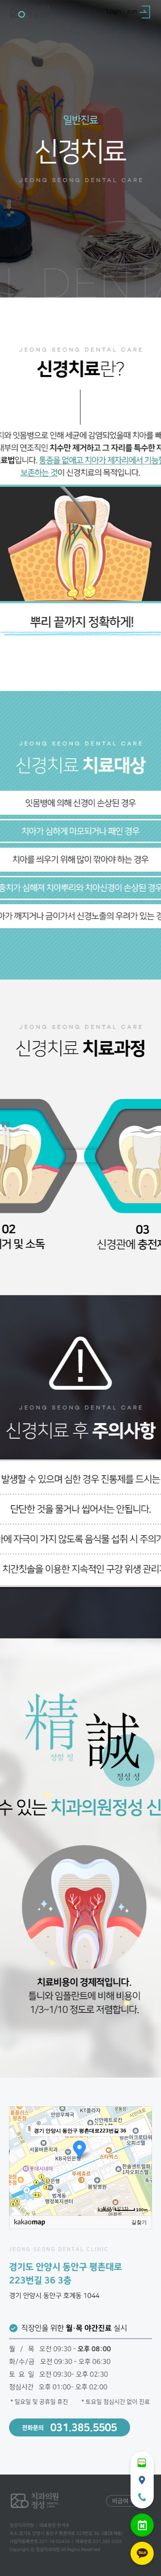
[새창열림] (142, 2463)
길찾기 (139, 2222)
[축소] (141, 2159)
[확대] (141, 2145)
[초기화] (141, 2176)
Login (114, 12)
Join (132, 12)
